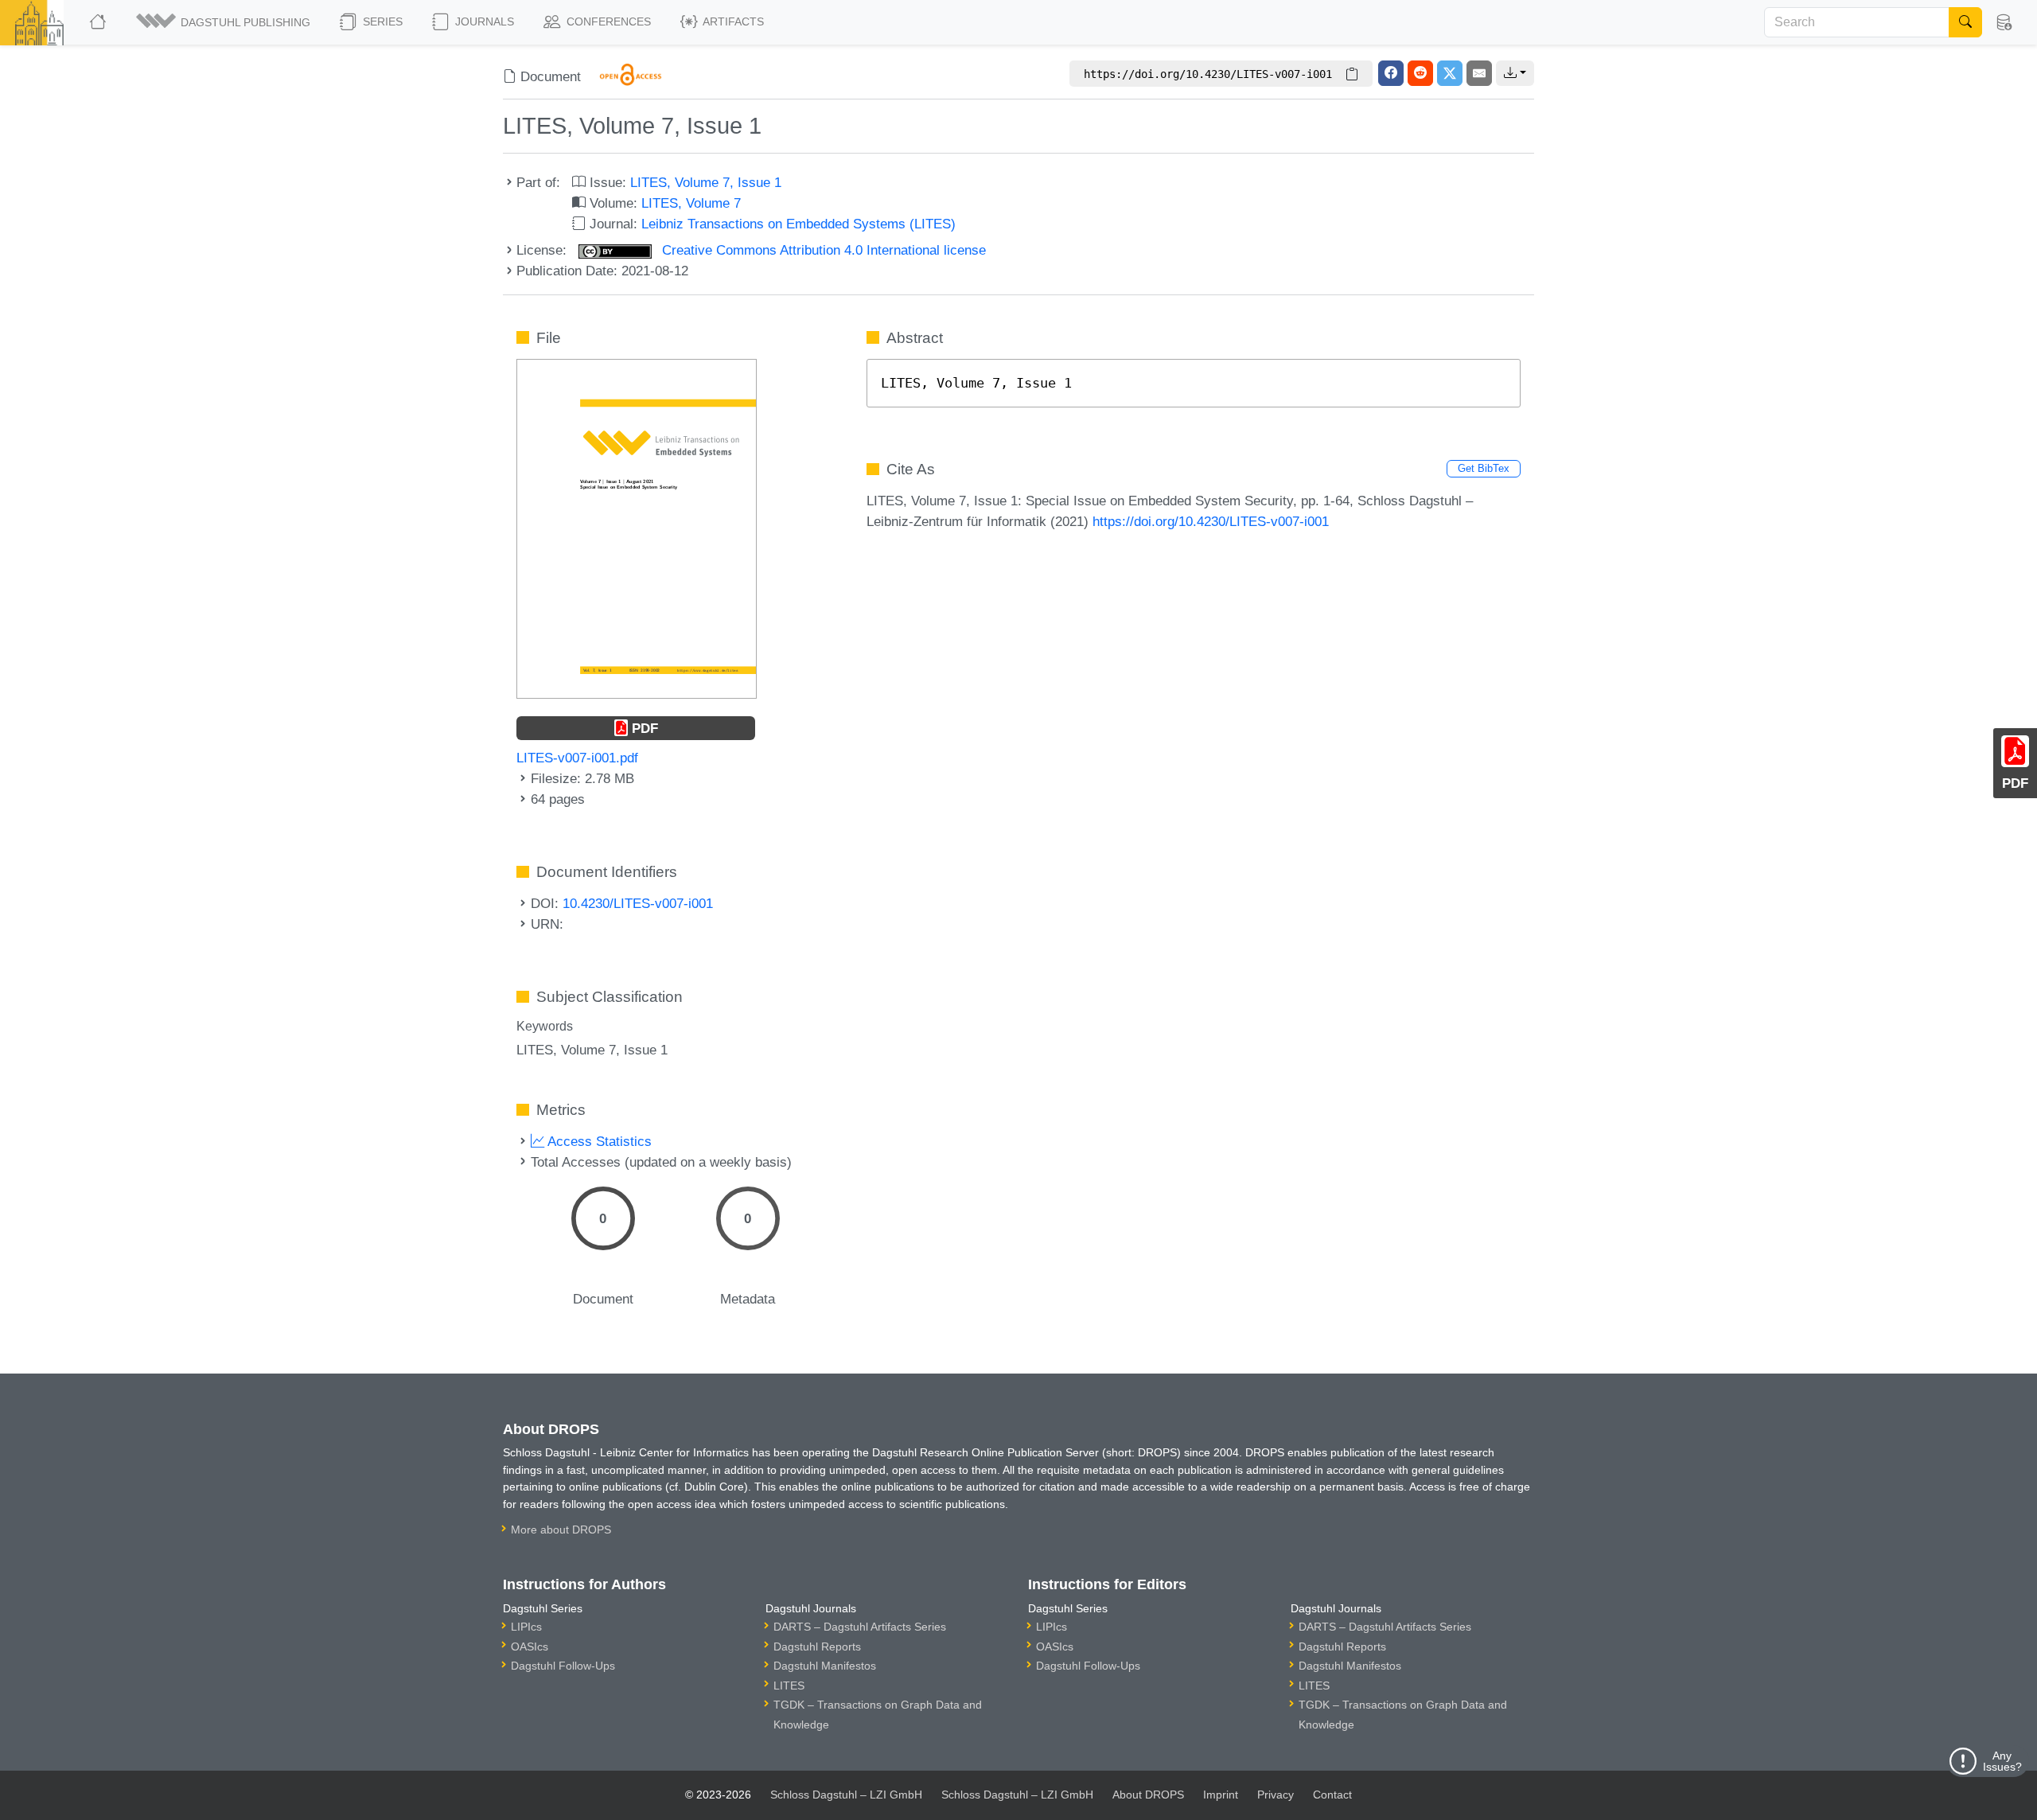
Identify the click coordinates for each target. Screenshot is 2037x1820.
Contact (1332, 1795)
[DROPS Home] (99, 22)
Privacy (1276, 1795)
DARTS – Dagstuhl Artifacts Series (860, 1627)
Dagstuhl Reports (817, 1647)
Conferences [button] (607, 21)
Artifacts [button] (732, 21)
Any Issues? (2002, 1761)
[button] (224, 22)
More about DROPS (561, 1530)
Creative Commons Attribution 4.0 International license (822, 250)
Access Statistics (598, 1141)
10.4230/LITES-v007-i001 (638, 903)
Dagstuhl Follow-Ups (563, 1666)
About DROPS (1148, 1795)
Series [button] (381, 21)
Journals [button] (483, 21)
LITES (789, 1686)
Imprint (1221, 1795)
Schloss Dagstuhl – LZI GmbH (846, 1795)
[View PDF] (637, 528)
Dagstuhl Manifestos (825, 1666)
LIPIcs (526, 1627)
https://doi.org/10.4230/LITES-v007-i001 (1211, 521)
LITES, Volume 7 (691, 203)
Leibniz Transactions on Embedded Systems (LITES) (798, 224)
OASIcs (530, 1647)
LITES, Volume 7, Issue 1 (706, 182)
